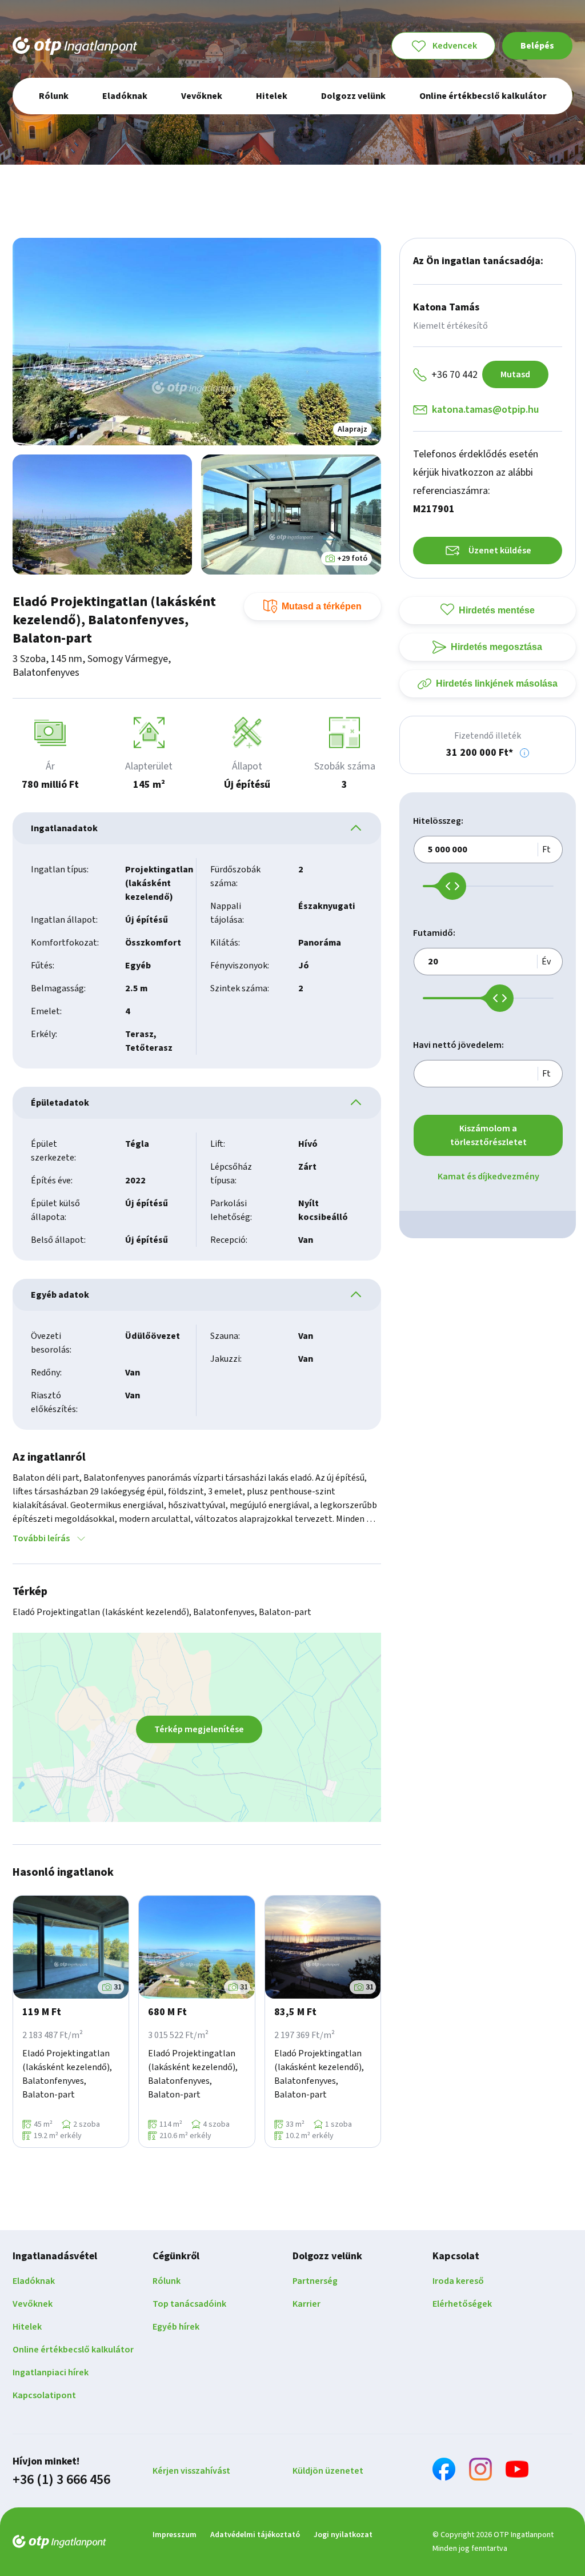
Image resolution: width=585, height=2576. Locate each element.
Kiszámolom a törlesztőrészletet (488, 1135)
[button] (524, 753)
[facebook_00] (444, 2471)
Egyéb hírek (176, 2327)
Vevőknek (33, 2304)
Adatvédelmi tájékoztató (255, 2535)
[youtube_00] (517, 2471)
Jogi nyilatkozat (343, 2535)
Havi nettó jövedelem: (458, 1045)
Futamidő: (434, 933)
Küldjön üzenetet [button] (328, 2471)
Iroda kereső (458, 2281)
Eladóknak (34, 2281)
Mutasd (515, 374)
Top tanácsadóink (189, 2304)
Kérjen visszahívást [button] (191, 2471)
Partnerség (315, 2281)
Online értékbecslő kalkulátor (73, 2350)
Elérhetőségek (462, 2304)
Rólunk (167, 2281)
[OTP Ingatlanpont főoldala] (75, 46)
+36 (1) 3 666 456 (61, 2480)
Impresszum (175, 2535)
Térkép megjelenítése (199, 1729)
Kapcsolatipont (44, 2395)
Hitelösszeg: (438, 821)
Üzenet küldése (500, 551)
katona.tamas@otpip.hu (485, 410)
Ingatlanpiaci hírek (51, 2372)
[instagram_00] (480, 2471)
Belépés (537, 46)
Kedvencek (455, 46)
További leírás (41, 1538)
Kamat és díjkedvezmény (488, 1177)
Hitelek (27, 2327)
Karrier (306, 2304)
